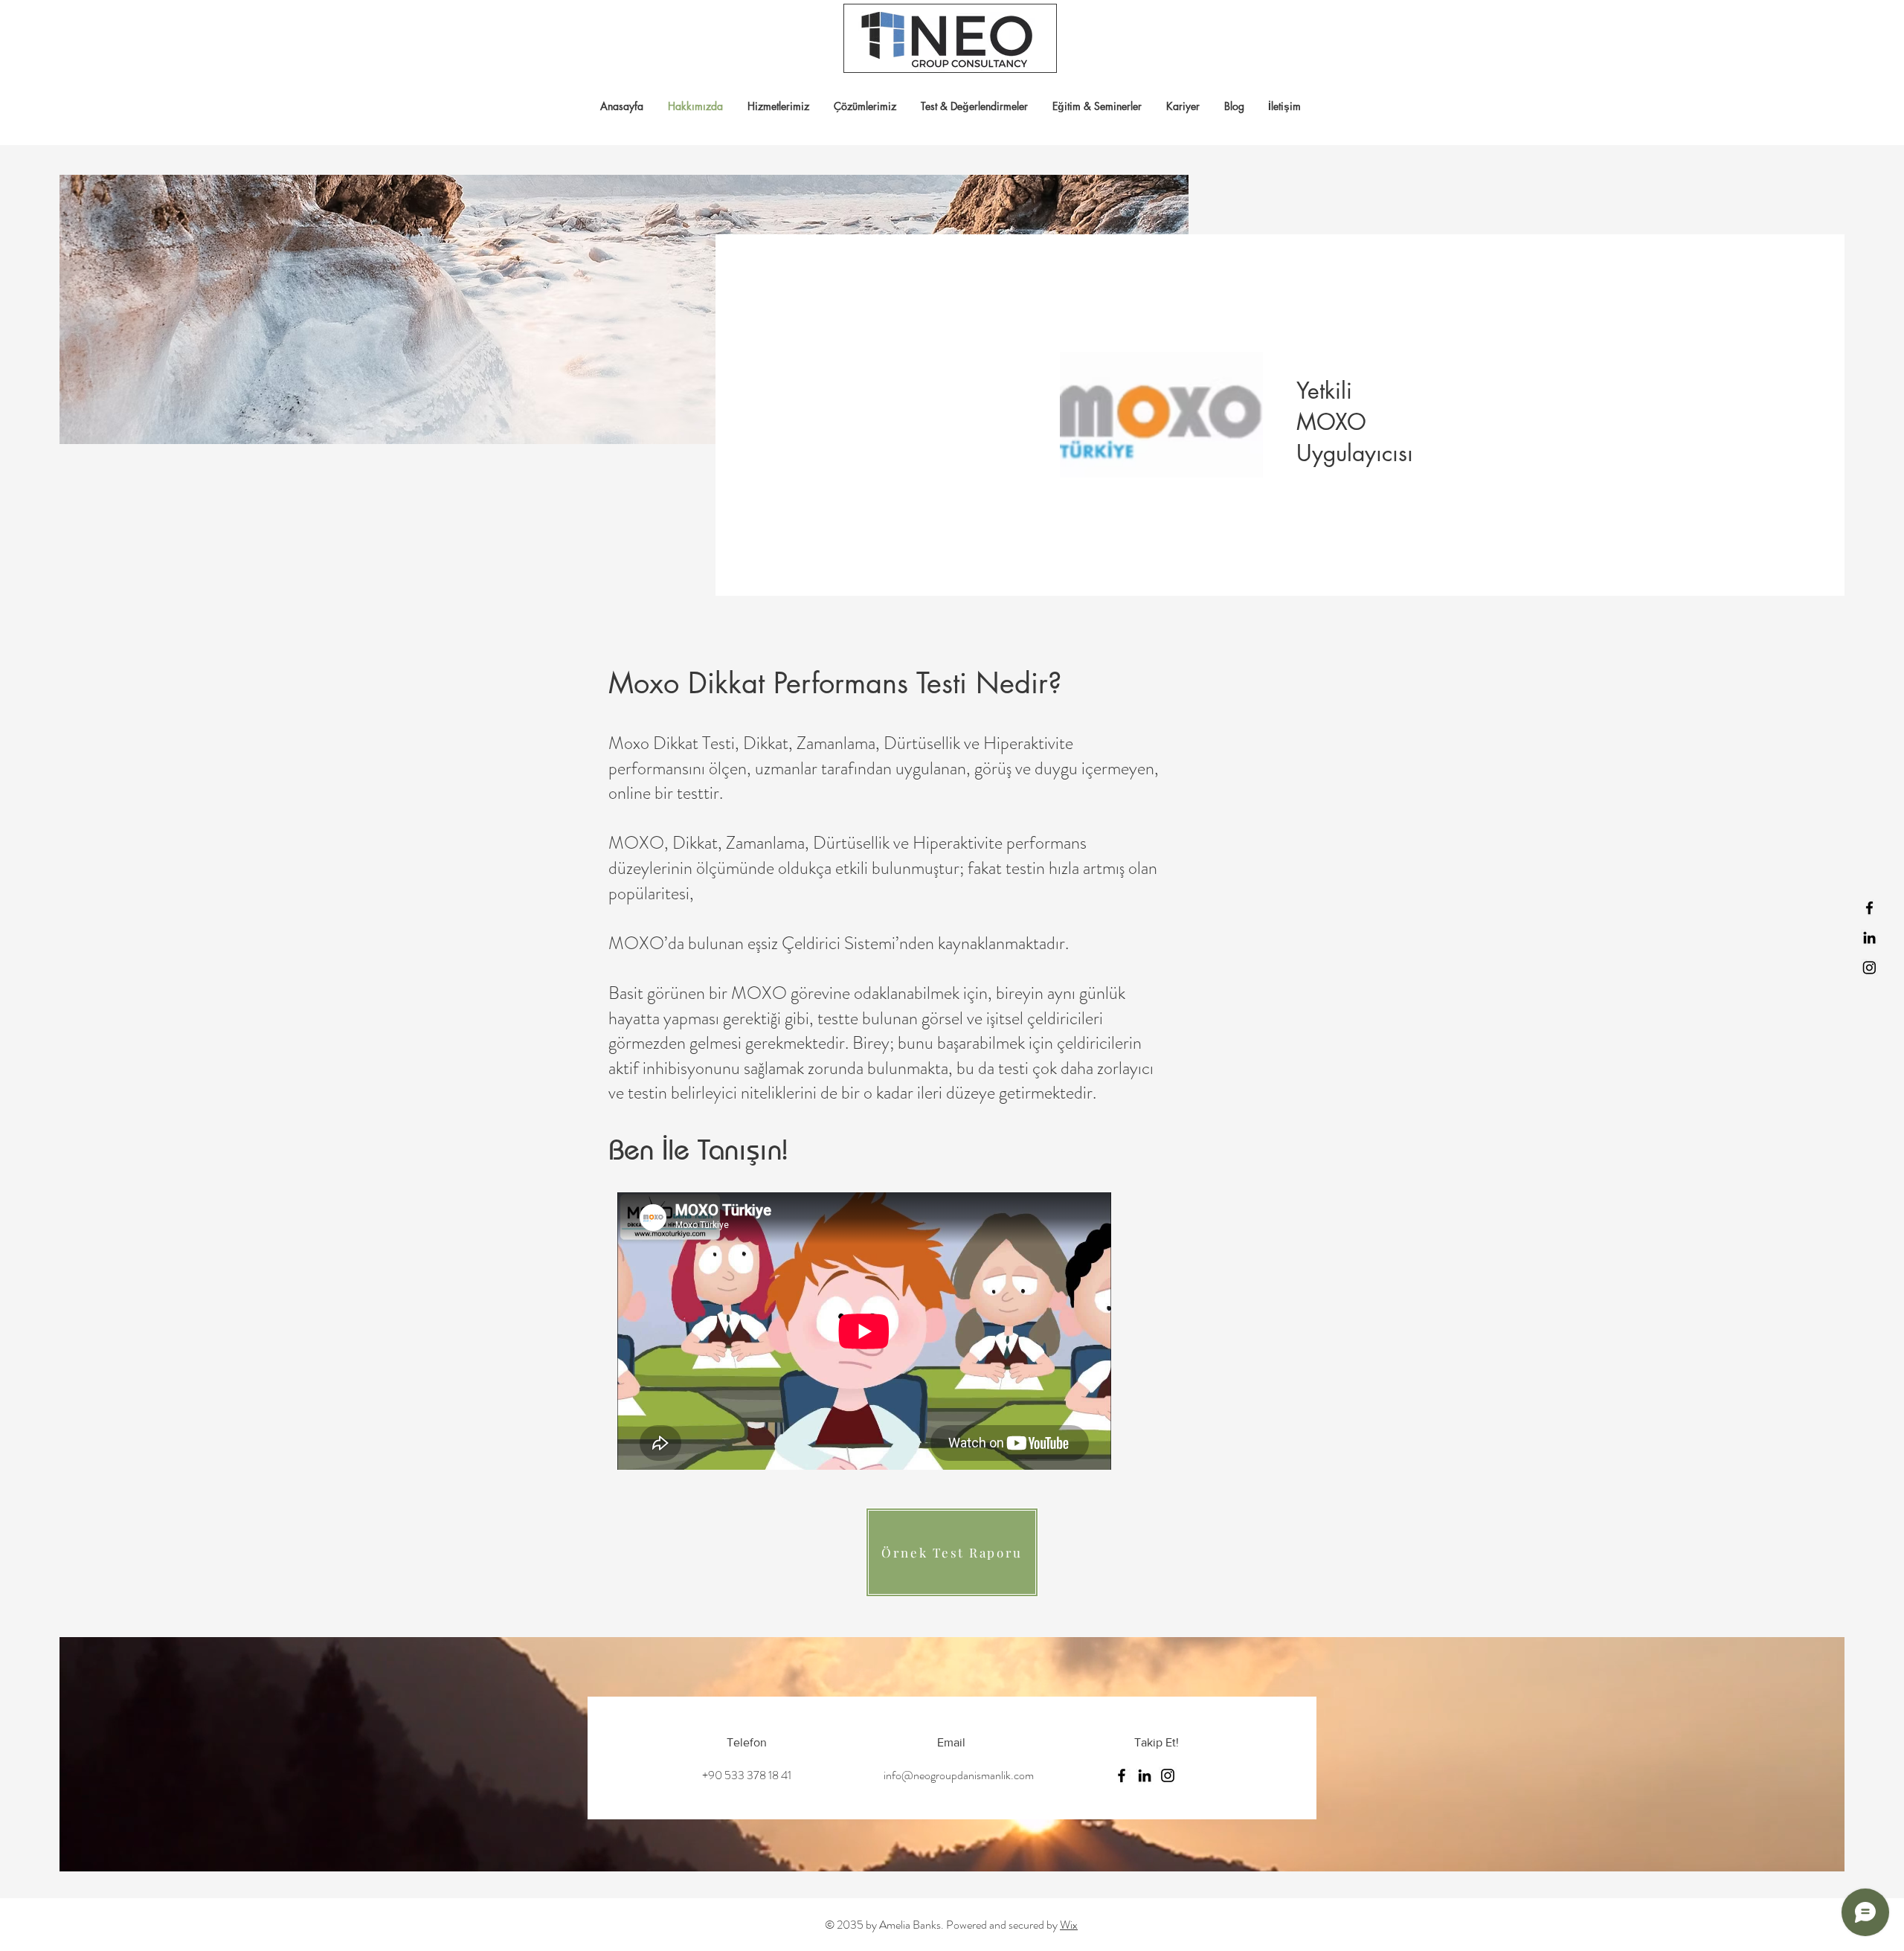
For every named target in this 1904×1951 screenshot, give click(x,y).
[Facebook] (1869, 908)
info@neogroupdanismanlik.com (959, 1775)
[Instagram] (1869, 967)
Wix (1069, 1925)
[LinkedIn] (1869, 938)
